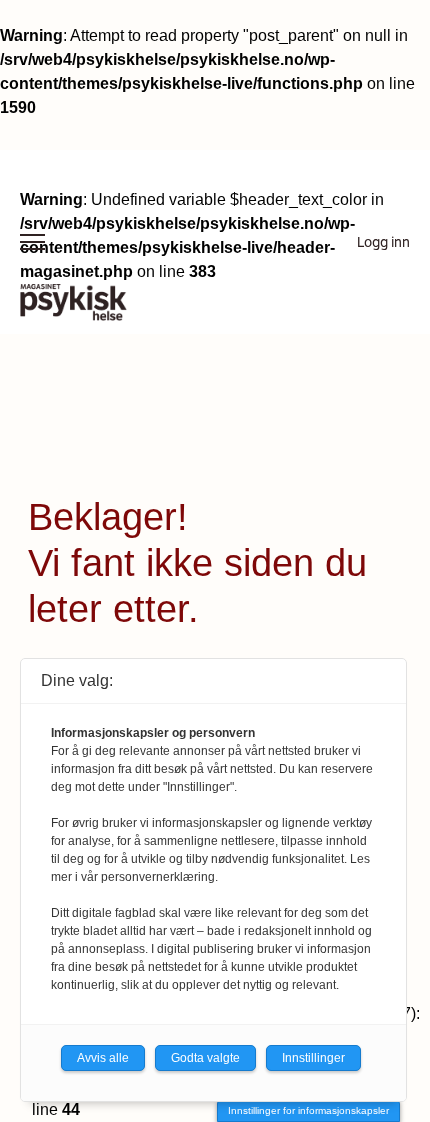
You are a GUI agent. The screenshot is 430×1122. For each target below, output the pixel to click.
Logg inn (383, 242)
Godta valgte (205, 1058)
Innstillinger (313, 1058)
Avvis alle (103, 1058)
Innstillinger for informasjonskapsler (308, 1110)
